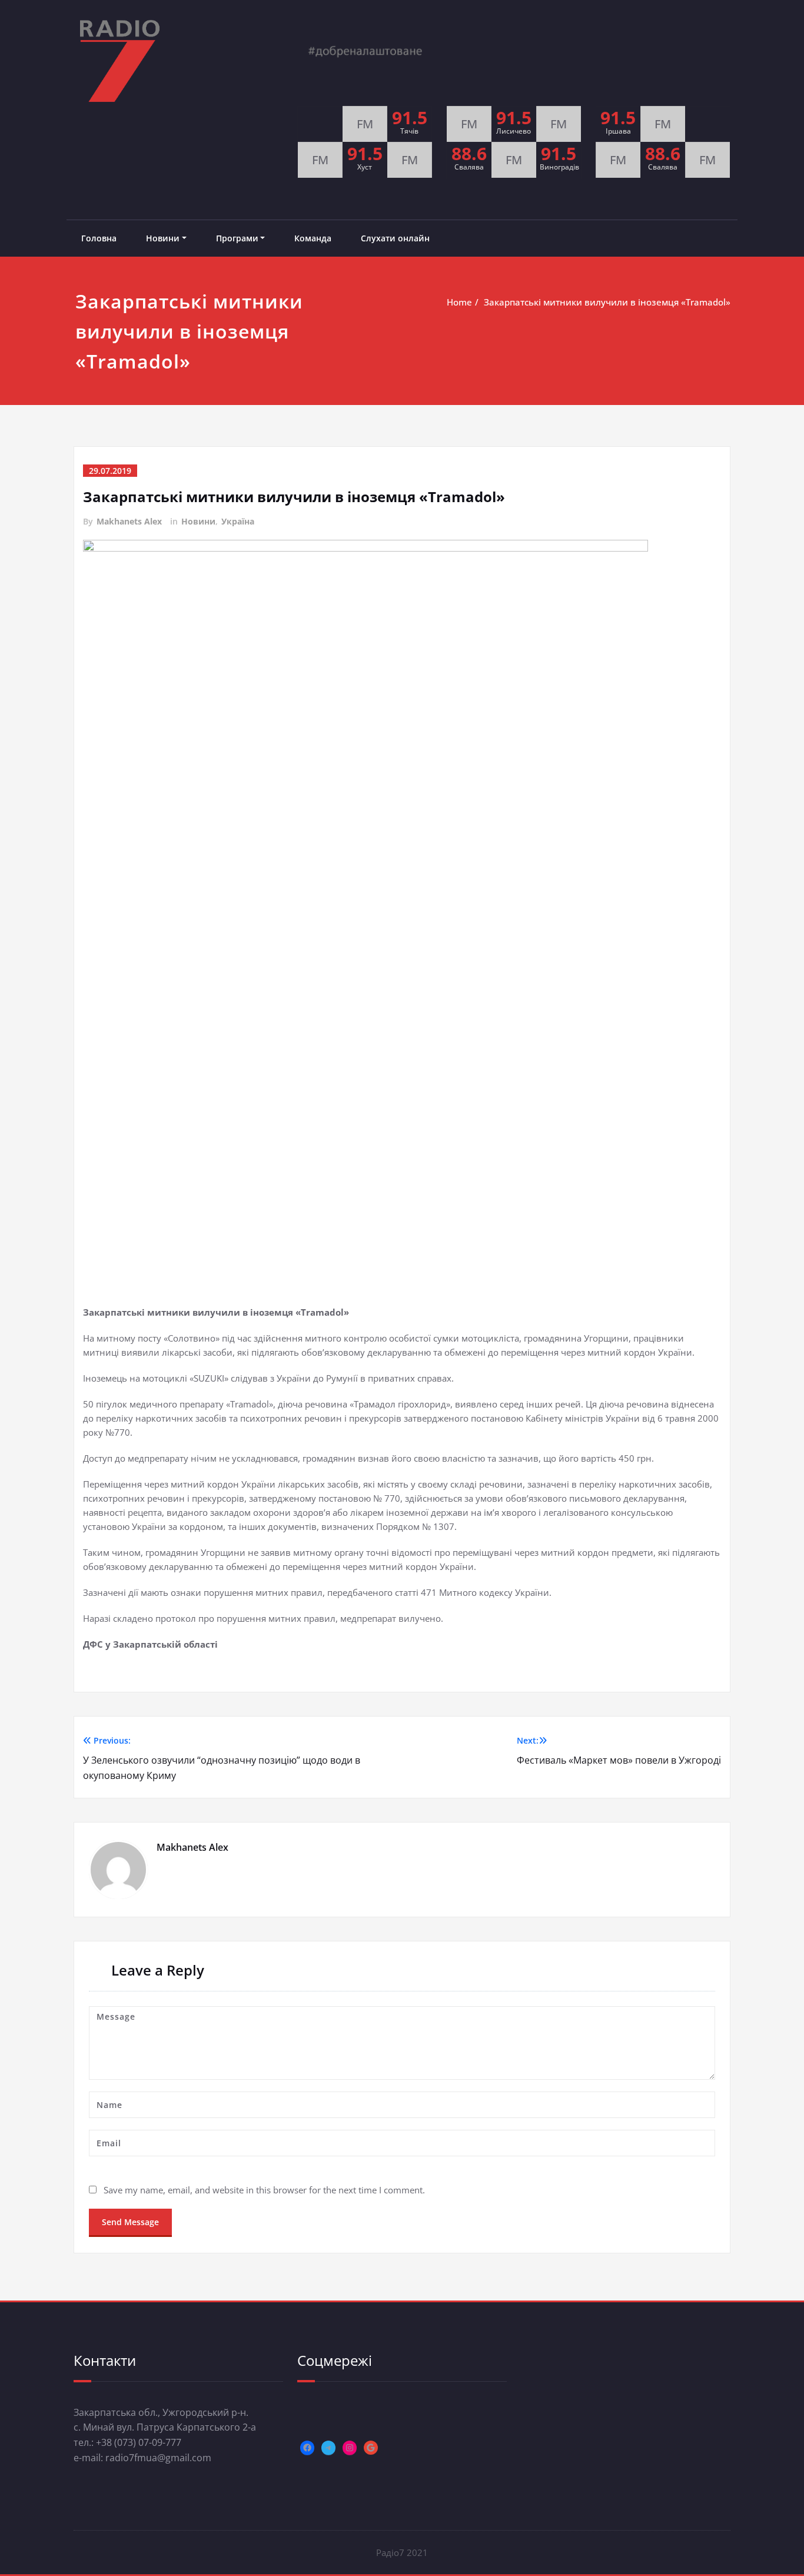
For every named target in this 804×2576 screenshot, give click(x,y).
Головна (99, 238)
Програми (237, 238)
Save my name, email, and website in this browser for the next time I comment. (264, 2190)
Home (459, 302)
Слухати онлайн (395, 238)
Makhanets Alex (129, 521)
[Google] (371, 2448)
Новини (163, 238)
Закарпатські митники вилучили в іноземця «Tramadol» (607, 302)
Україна (238, 521)
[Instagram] (350, 2448)
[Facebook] (307, 2448)
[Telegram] (328, 2448)
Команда (313, 238)
